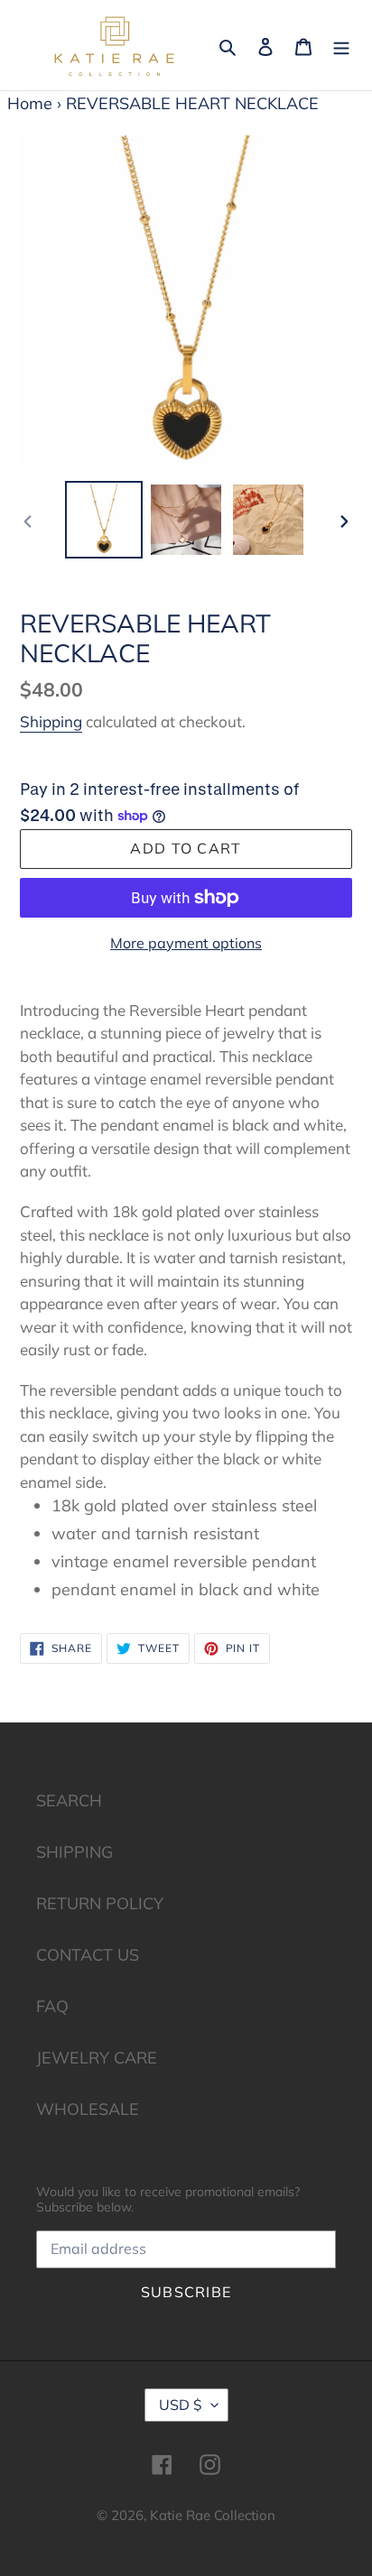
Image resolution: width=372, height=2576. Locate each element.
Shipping (51, 721)
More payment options (186, 943)
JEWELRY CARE (97, 2058)
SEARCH (69, 1800)
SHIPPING (74, 1852)
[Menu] (341, 45)
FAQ (52, 2006)
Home (30, 103)
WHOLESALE (88, 2109)
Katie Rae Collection (213, 2515)
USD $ (181, 2405)
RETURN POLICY (100, 1903)
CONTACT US (88, 1955)
